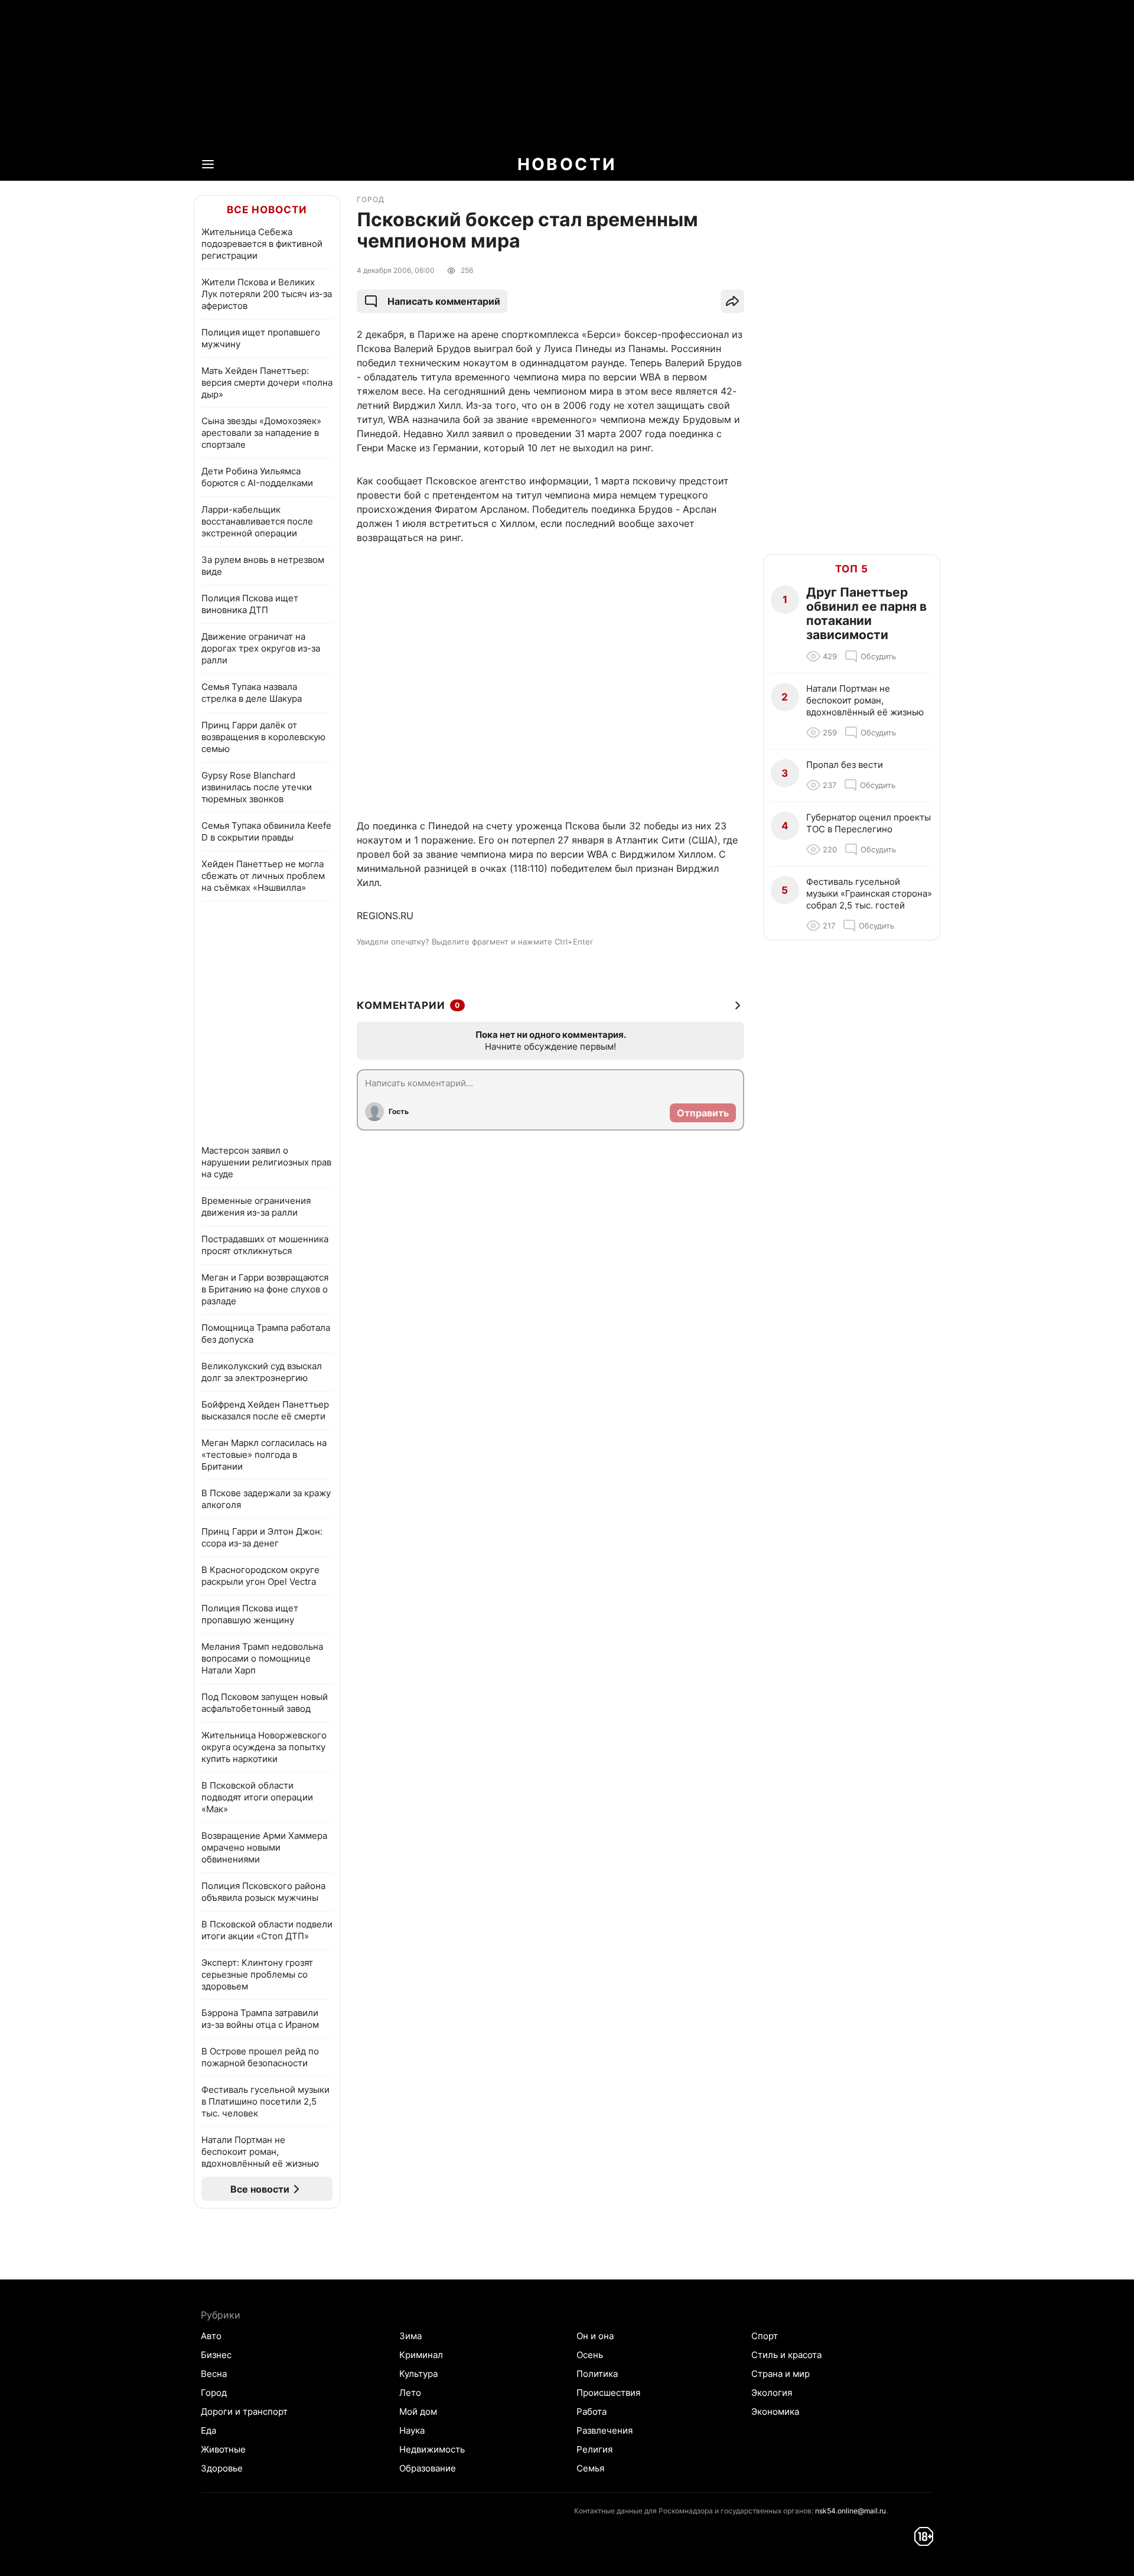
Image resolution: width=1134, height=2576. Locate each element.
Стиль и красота (786, 2355)
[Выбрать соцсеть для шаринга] (732, 301)
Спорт (765, 2336)
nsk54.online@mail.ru (850, 2511)
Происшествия (608, 2393)
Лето (410, 2393)
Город (214, 2393)
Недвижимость (432, 2449)
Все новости (267, 210)
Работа (592, 2411)
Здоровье (222, 2468)
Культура (418, 2374)
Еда (208, 2430)
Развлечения (605, 2430)
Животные (223, 2449)
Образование (428, 2468)
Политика (597, 2374)
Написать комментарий (444, 301)
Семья (590, 2468)
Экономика (775, 2411)
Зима (410, 2336)
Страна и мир (781, 2374)
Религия (594, 2449)
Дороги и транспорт (244, 2411)
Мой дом (418, 2411)
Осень (590, 2355)
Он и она (595, 2336)
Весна (214, 2374)
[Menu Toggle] (208, 164)
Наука (412, 2430)
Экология (772, 2393)
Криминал (421, 2355)
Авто (211, 2336)
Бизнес (216, 2355)
